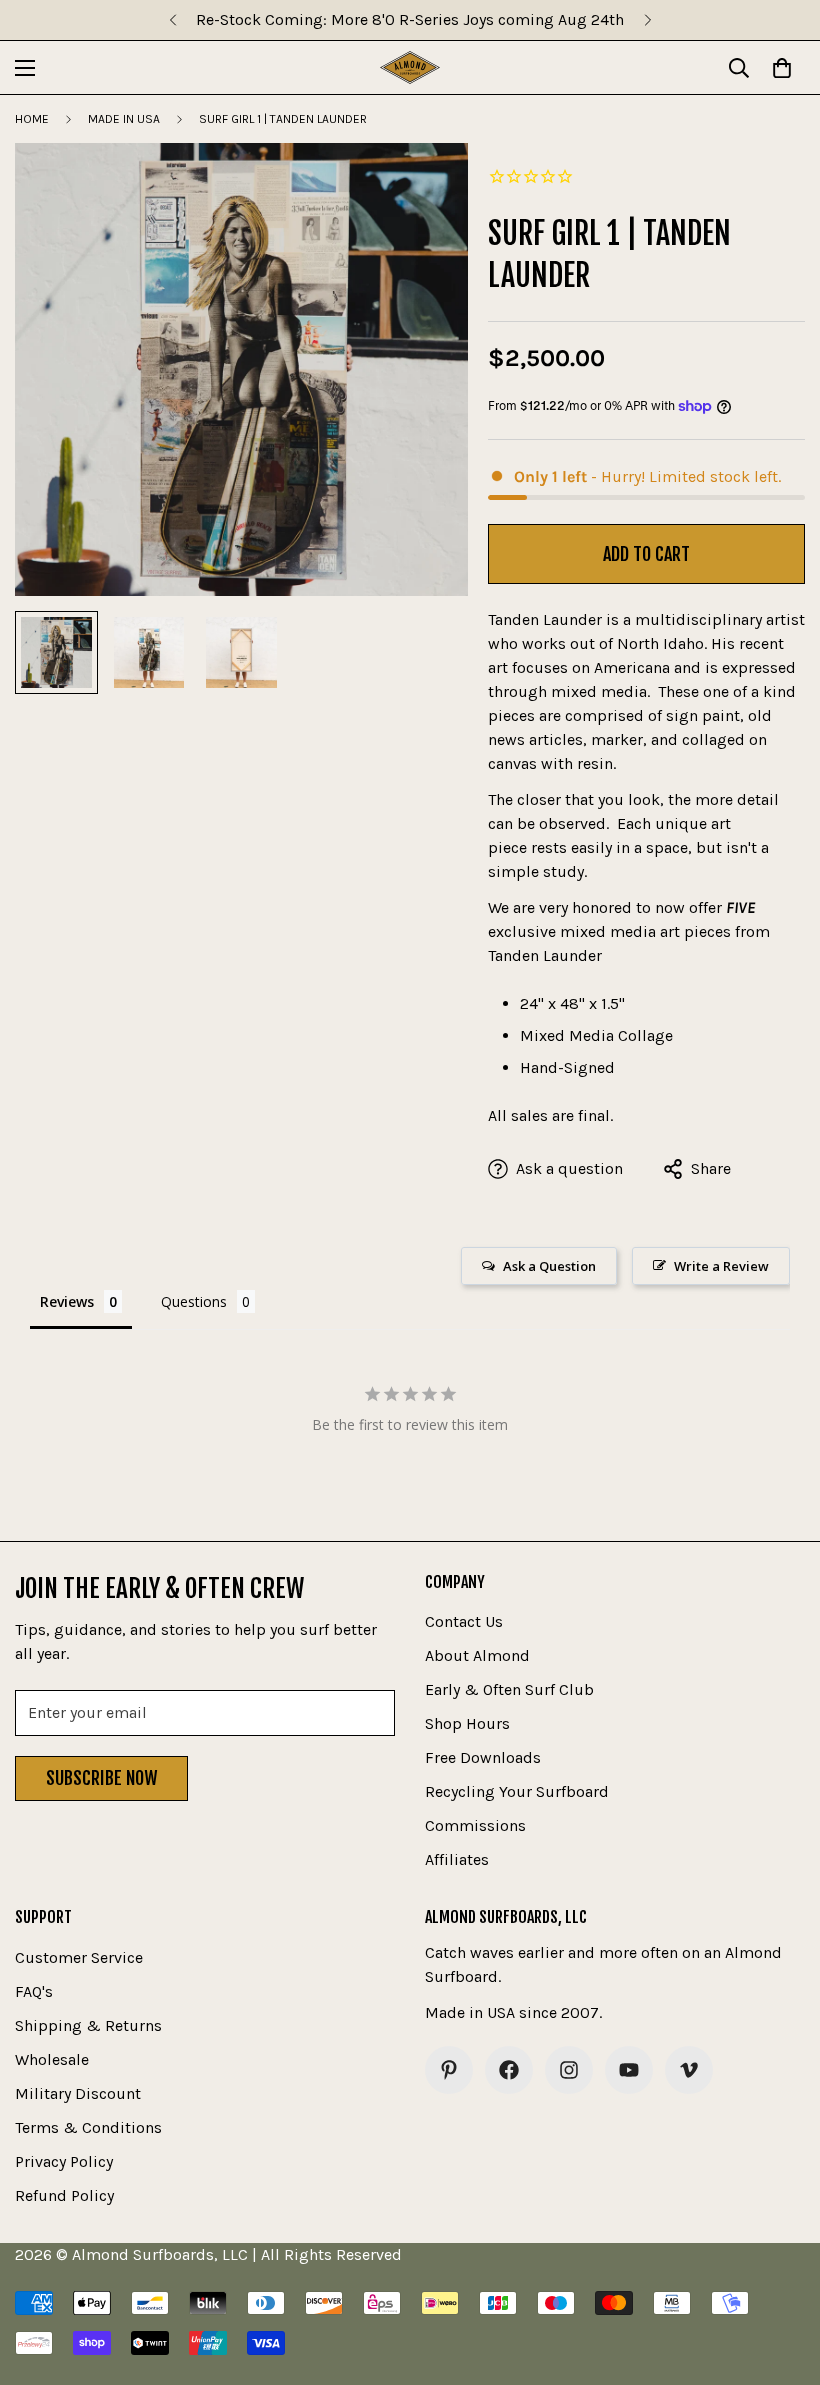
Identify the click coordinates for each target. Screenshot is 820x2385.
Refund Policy (64, 2195)
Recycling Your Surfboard (517, 1791)
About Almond (477, 1655)
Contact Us (464, 1621)
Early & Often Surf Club (509, 1689)
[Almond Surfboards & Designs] (410, 67)
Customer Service (79, 1957)
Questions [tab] (194, 1301)
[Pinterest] (449, 2070)
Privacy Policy (64, 2161)
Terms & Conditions (88, 2127)
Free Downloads (483, 1757)
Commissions (475, 1825)
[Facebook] (509, 2070)
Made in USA (124, 119)
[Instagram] (569, 2070)
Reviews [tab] (67, 1301)
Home (32, 119)
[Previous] (172, 20)
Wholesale (52, 2059)
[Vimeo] (689, 2070)
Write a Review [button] (721, 1266)
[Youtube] (629, 2070)
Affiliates (457, 1859)
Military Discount (78, 2093)
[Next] (647, 20)
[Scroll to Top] (781, 2276)
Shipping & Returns (88, 2025)
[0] (782, 68)
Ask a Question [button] (549, 1266)
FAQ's (34, 1991)
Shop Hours (467, 1723)
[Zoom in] (425, 185)
